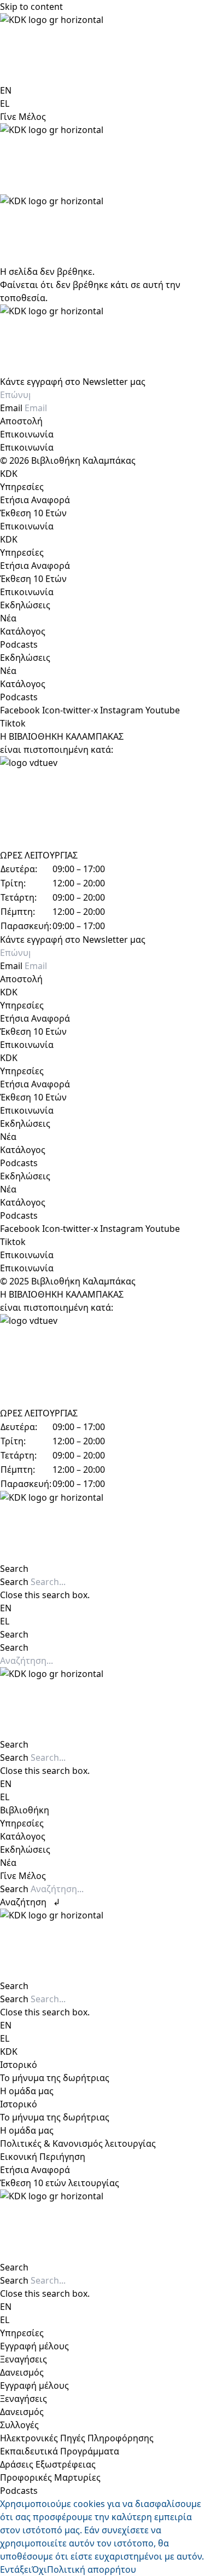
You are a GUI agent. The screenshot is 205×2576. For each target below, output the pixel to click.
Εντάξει (16, 2569)
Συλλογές (19, 2425)
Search (14, 1582)
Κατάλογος (23, 631)
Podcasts (19, 644)
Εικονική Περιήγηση (43, 2157)
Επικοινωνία (27, 434)
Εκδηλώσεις (25, 605)
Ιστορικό (19, 2065)
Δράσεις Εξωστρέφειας (48, 2464)
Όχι (39, 2569)
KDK (9, 474)
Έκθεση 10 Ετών (33, 513)
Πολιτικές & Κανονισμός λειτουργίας (78, 2143)
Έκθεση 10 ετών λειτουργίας (60, 2183)
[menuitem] (6, 90)
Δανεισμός (22, 2372)
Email (12, 408)
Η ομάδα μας (27, 2091)
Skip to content (31, 7)
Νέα (8, 618)
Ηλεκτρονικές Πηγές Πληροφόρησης (77, 2438)
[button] (102, 1569)
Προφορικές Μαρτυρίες (50, 2477)
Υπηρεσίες (22, 487)
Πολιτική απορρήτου (92, 2569)
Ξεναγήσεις (24, 2359)
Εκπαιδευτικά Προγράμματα (60, 2451)
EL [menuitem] (5, 103)
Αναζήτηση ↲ (30, 1902)
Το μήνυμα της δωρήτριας (55, 2078)
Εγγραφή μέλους (34, 2346)
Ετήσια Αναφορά (35, 500)
